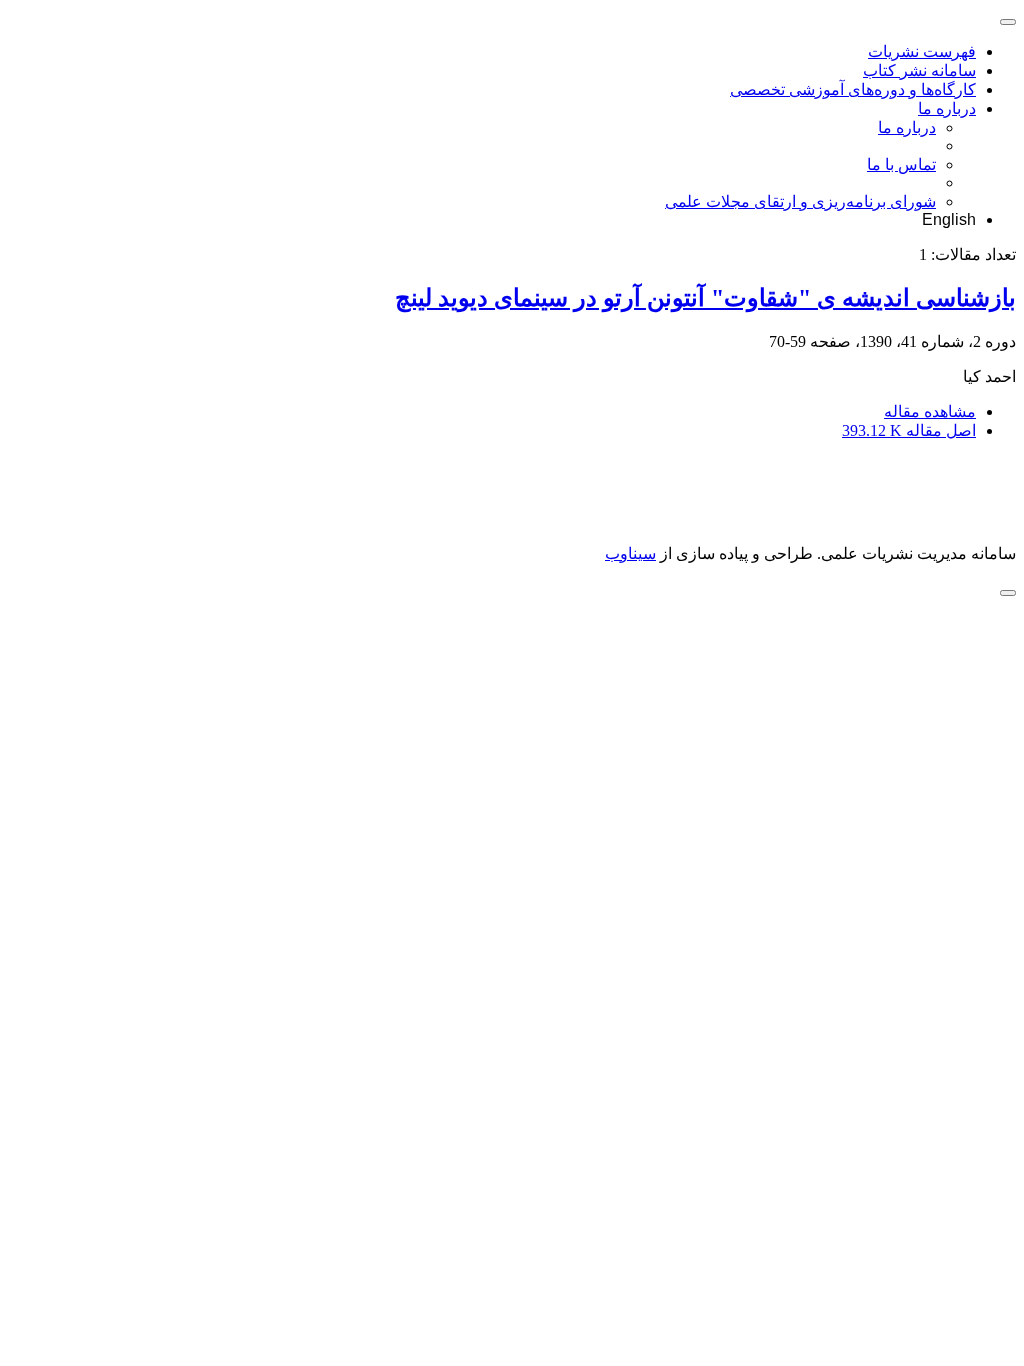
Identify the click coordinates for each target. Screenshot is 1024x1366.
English (949, 219)
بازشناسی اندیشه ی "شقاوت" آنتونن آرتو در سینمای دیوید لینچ (705, 298)
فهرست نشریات (922, 51)
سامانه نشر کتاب (919, 70)
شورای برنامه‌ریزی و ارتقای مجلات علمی (800, 201)
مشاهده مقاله (930, 411)
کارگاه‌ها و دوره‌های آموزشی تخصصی (853, 89)
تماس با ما (901, 164)
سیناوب (630, 553)
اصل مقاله (909, 430)
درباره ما (947, 108)
